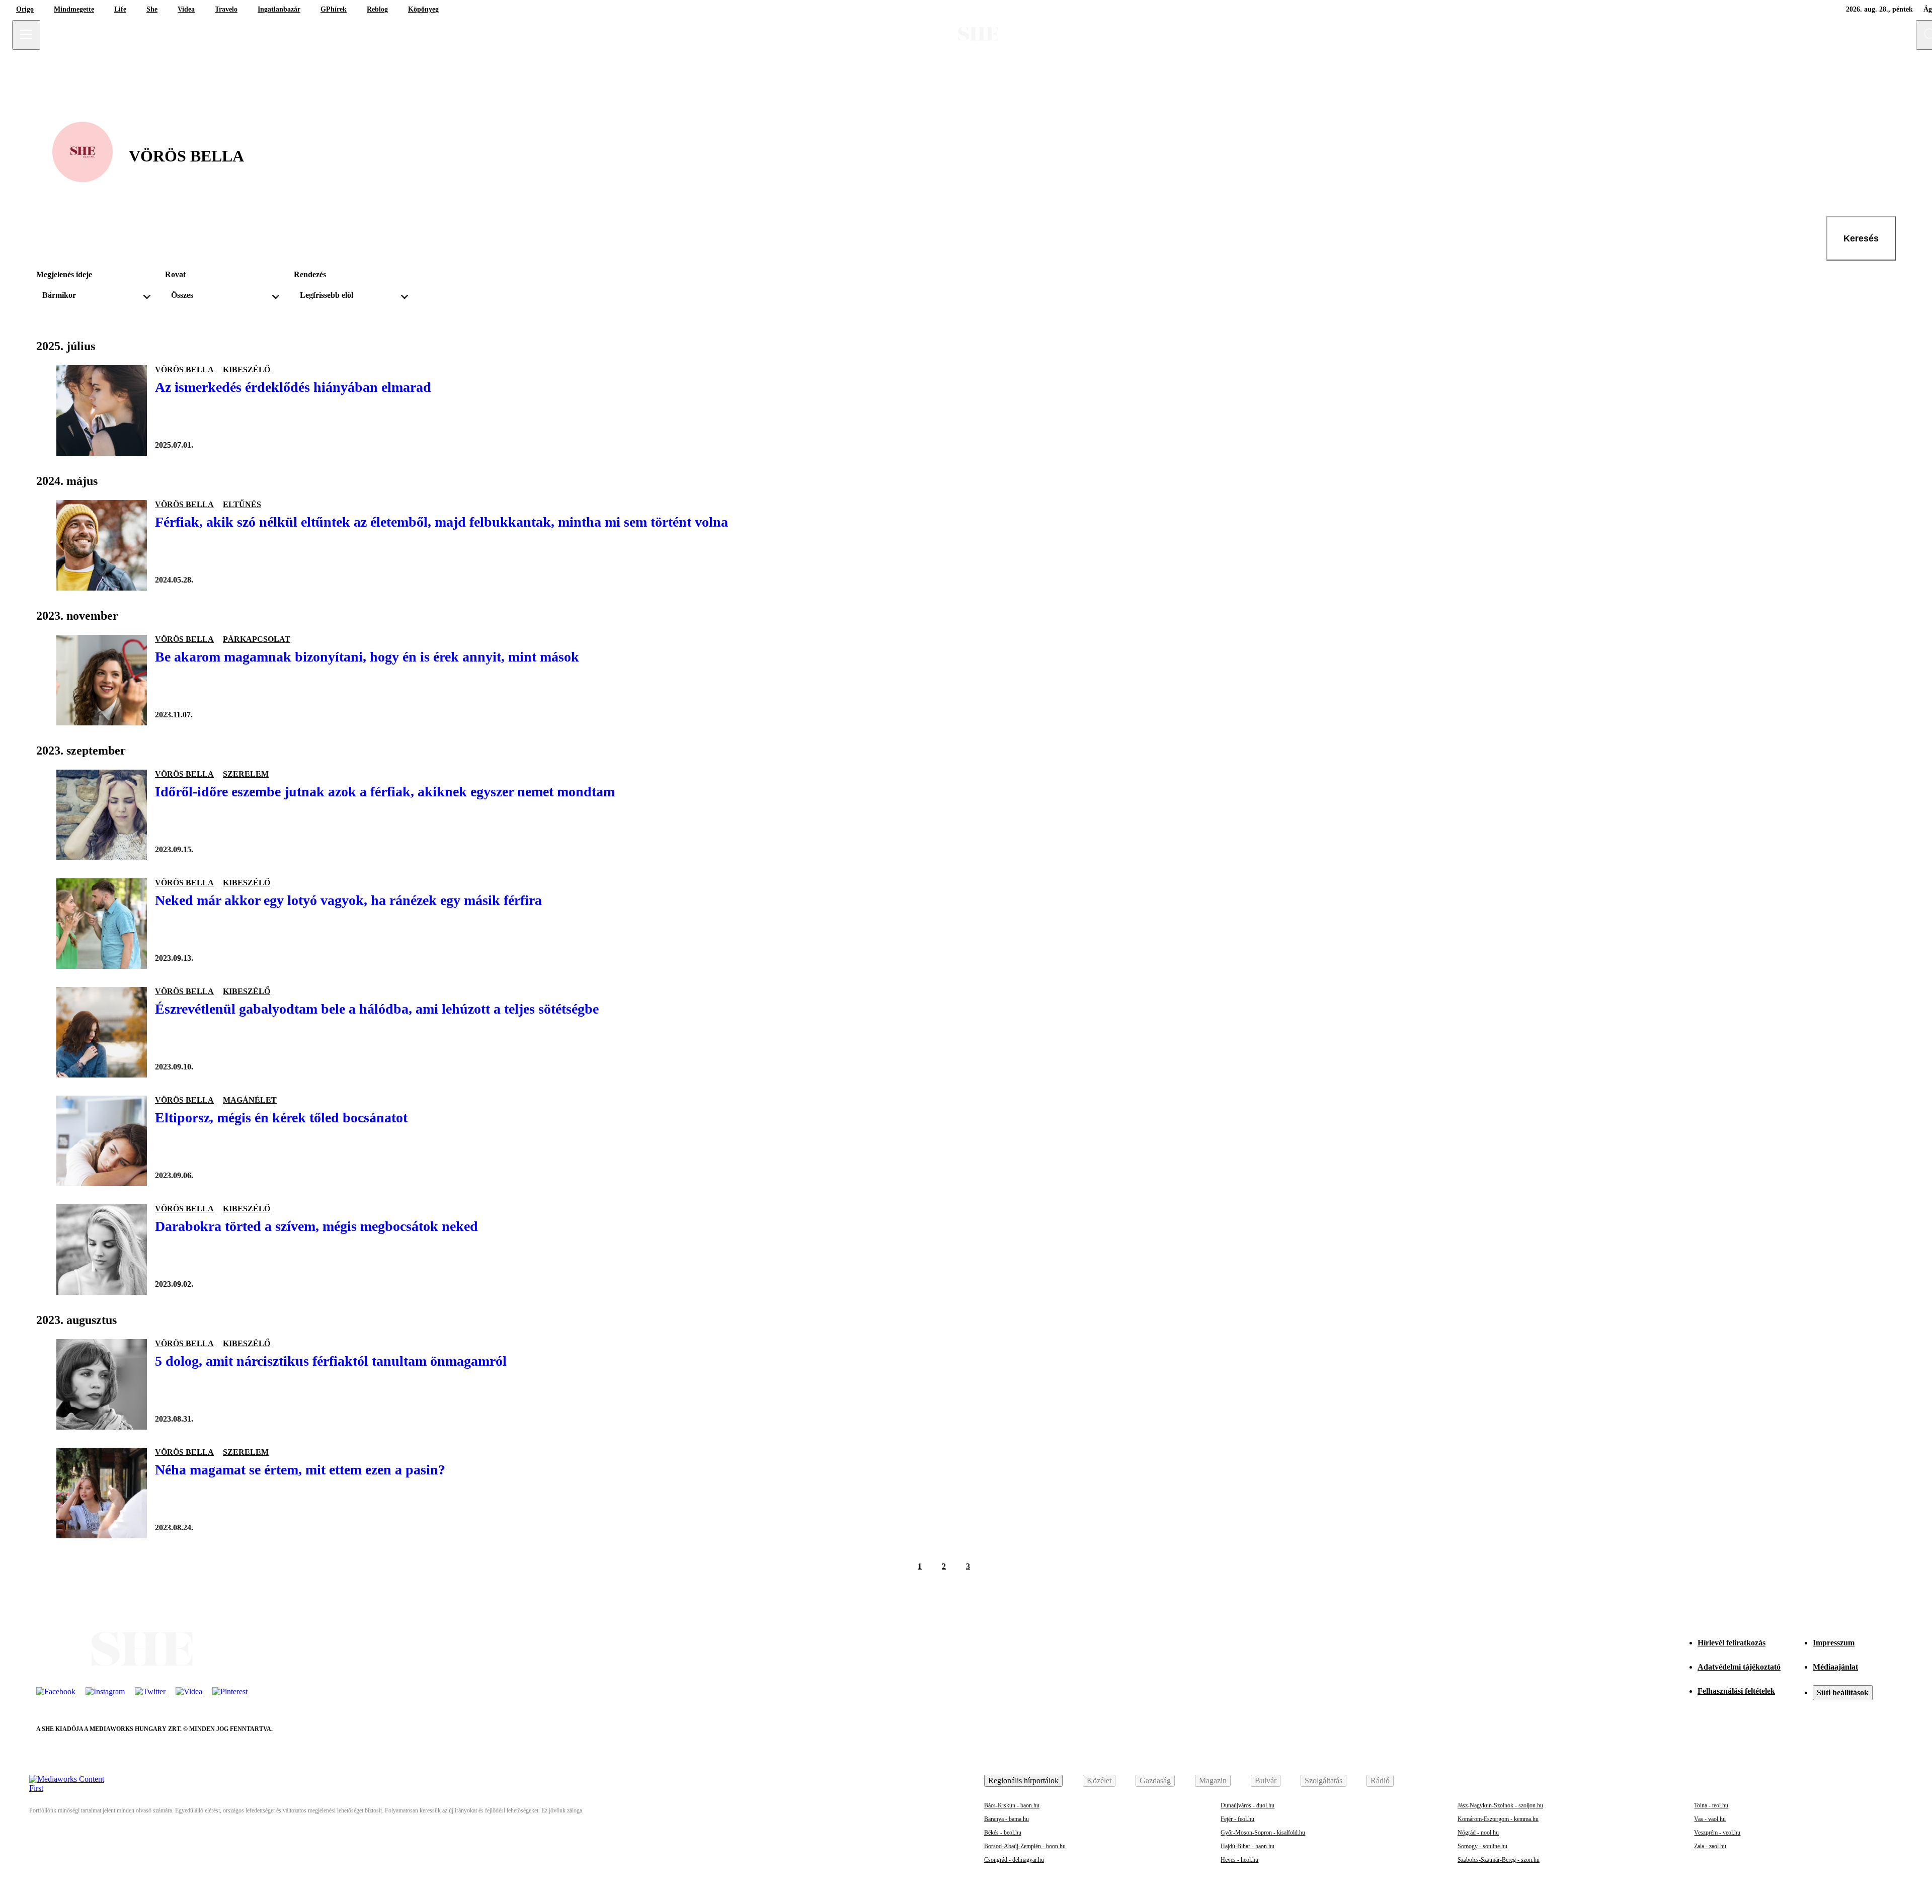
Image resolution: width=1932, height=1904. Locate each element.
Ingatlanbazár (279, 9)
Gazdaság (1155, 1781)
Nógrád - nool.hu (1478, 1833)
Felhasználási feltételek (1736, 1691)
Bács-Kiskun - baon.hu (1012, 1805)
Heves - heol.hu (1239, 1860)
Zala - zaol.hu (1710, 1846)
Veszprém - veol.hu (1717, 1833)
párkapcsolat (257, 639)
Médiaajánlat (1835, 1667)
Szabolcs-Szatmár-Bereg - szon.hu (1499, 1860)
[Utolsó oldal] (1016, 1566)
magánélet (250, 1100)
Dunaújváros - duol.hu (1247, 1805)
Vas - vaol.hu (1710, 1819)
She (152, 9)
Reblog (377, 9)
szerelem (246, 774)
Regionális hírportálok (1023, 1781)
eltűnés (242, 504)
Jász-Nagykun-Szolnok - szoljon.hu (1500, 1805)
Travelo (226, 9)
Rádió (1380, 1781)
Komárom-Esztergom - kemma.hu (1498, 1819)
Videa (186, 9)
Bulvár (1266, 1781)
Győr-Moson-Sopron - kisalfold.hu (1263, 1833)
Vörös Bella (184, 369)
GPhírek (334, 9)
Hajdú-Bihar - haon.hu (1247, 1846)
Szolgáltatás (1323, 1781)
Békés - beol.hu (1003, 1833)
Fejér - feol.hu (1237, 1819)
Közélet (1099, 1781)
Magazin (1213, 1781)
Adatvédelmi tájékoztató (1739, 1667)
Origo (25, 9)
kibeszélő (247, 369)
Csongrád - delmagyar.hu (1014, 1860)
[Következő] (992, 1566)
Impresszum (1834, 1643)
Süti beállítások (1843, 1692)
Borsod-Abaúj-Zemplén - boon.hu (1025, 1846)
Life (120, 9)
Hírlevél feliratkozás (1732, 1643)
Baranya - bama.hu (1007, 1819)
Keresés (1861, 238)
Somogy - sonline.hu (1482, 1846)
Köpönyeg (423, 9)
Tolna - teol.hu (1711, 1805)
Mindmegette (74, 9)
